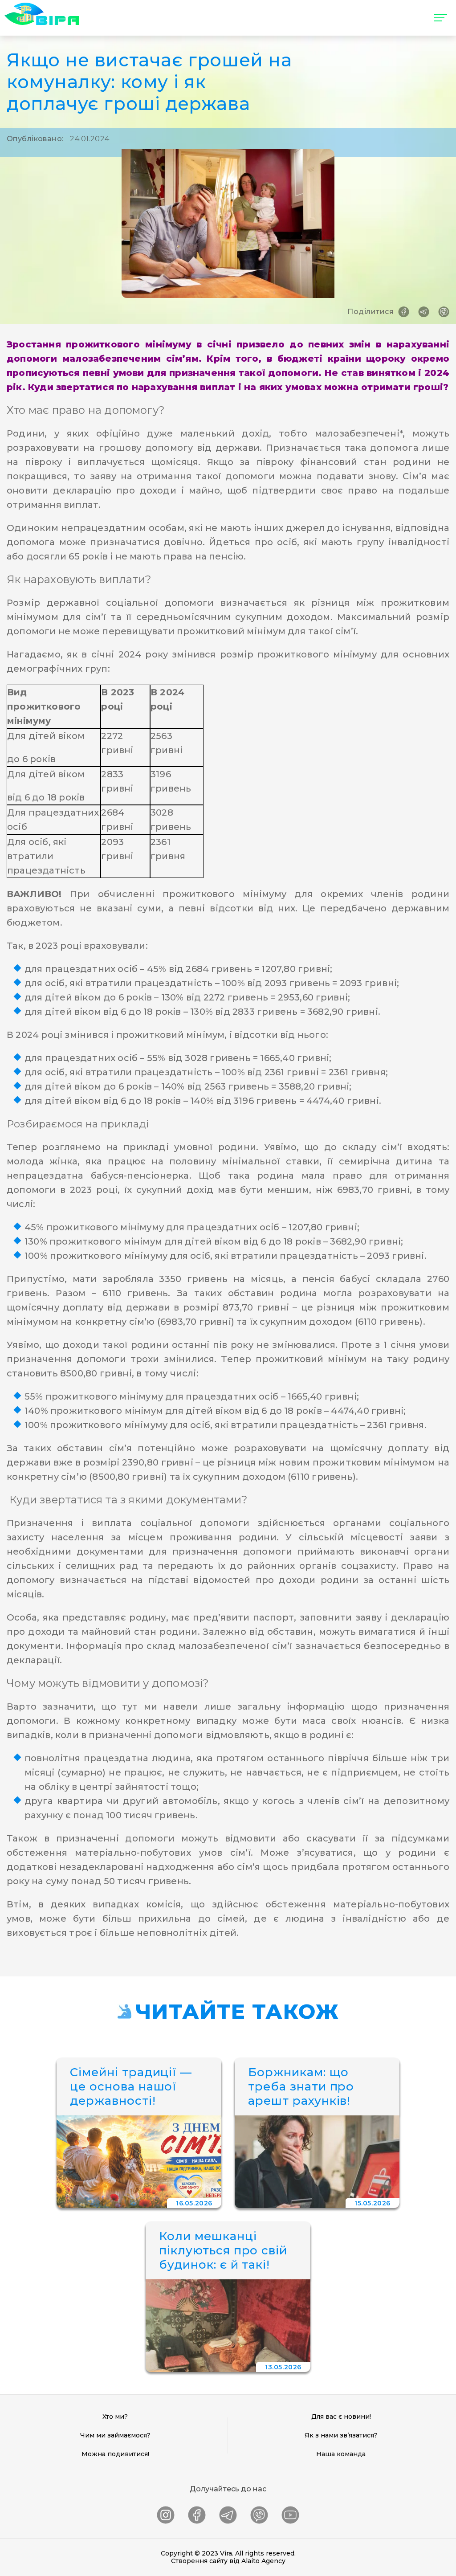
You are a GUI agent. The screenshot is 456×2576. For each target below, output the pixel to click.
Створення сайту (199, 2561)
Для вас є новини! (341, 2417)
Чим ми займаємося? (115, 2435)
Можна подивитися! (115, 2454)
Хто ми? (115, 2417)
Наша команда (341, 2454)
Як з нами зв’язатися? (341, 2435)
